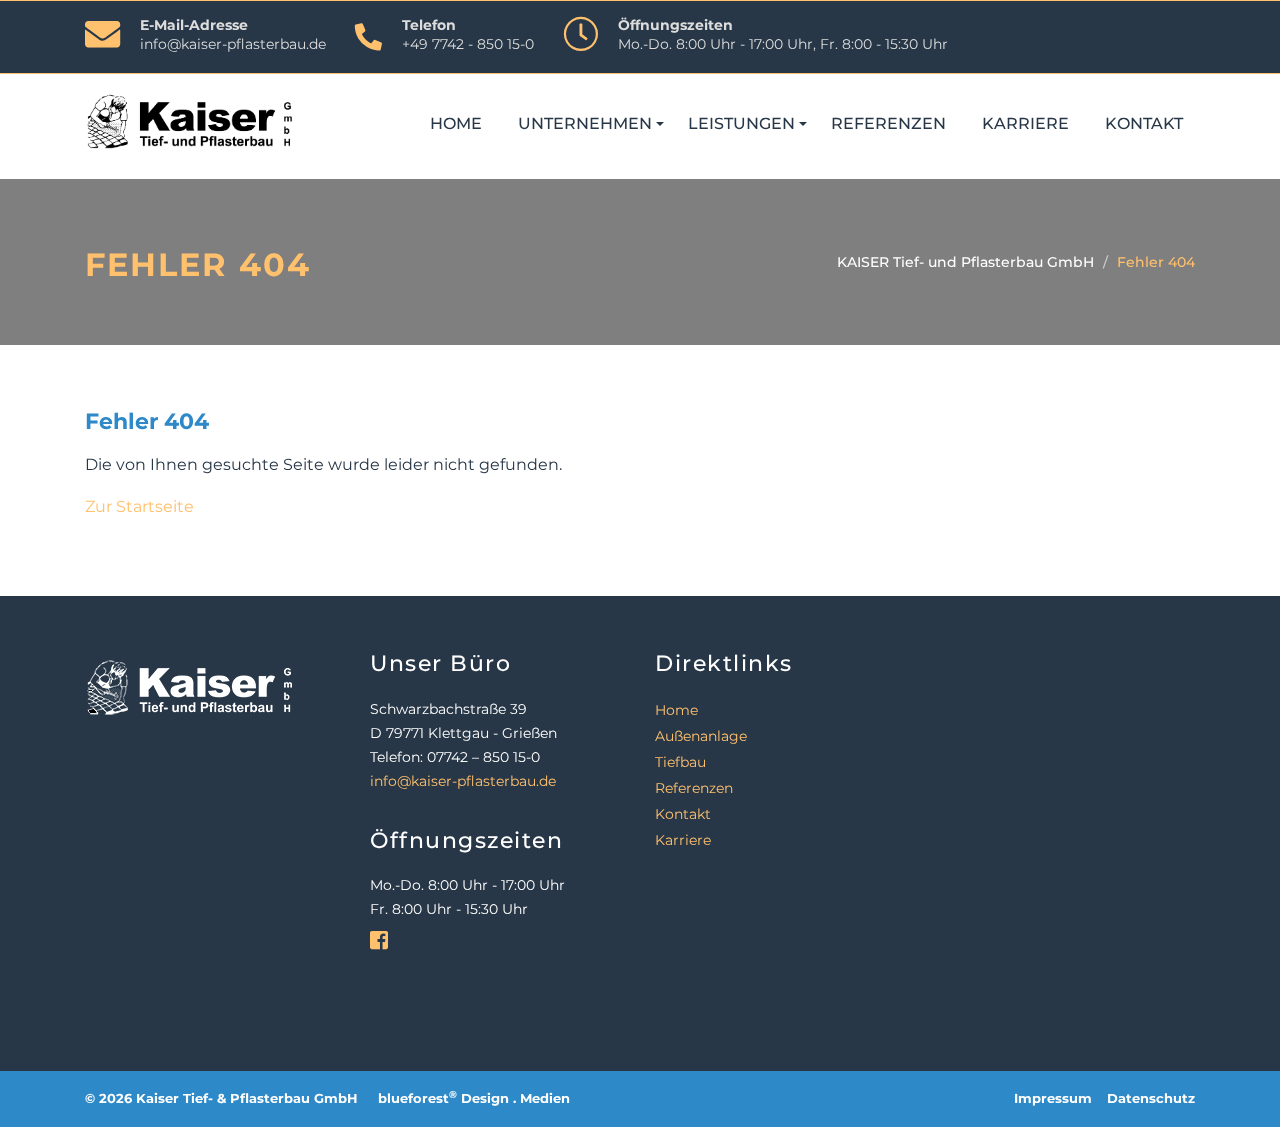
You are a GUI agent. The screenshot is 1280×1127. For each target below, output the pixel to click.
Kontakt (1144, 123)
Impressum (1053, 1098)
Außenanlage (701, 736)
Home (456, 123)
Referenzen (888, 123)
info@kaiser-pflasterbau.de (233, 44)
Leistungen (741, 123)
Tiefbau (680, 762)
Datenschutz (1151, 1098)
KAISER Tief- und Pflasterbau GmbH (965, 262)
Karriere (1025, 123)
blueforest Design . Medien (474, 1098)
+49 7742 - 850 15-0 (468, 44)
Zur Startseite (139, 506)
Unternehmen (585, 123)
